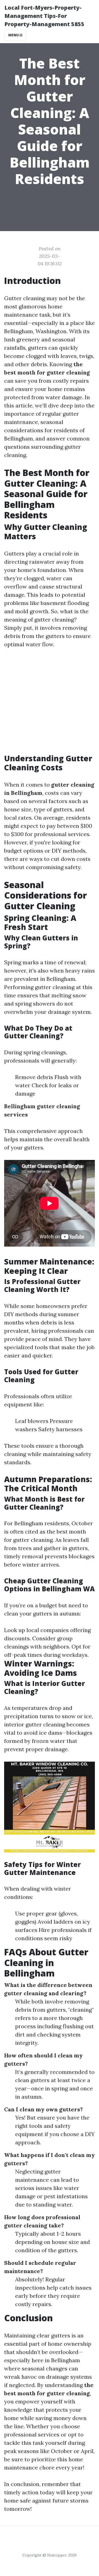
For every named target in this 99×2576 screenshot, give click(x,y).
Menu (14, 35)
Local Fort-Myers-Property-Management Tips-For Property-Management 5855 (44, 16)
